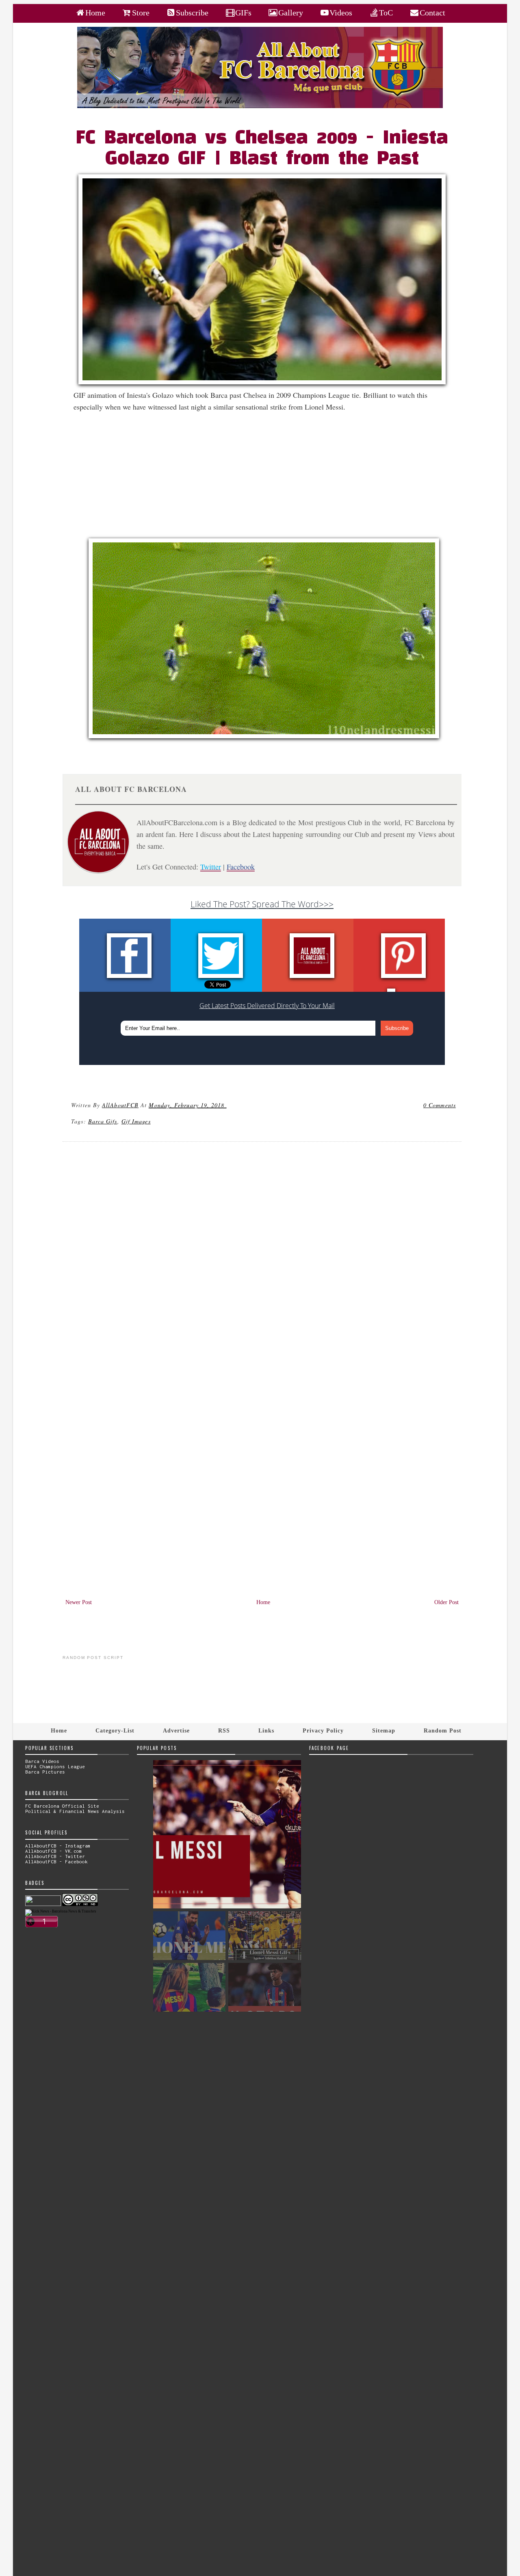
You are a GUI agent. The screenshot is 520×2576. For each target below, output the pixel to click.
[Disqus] (262, 1258)
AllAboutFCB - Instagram (58, 1846)
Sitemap (384, 1730)
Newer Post (79, 1602)
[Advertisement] (267, 478)
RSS (224, 1730)
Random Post (443, 1730)
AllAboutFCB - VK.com (54, 1851)
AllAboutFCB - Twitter (55, 1856)
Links (266, 1730)
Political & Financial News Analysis (75, 1811)
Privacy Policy (323, 1730)
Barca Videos (42, 1761)
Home (263, 1602)
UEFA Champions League (55, 1766)
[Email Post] (228, 1105)
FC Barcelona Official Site (62, 1806)
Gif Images (136, 1121)
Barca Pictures (45, 1772)
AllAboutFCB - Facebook (56, 1862)
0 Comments (440, 1105)
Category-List (115, 1730)
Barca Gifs (103, 1121)
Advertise (176, 1730)
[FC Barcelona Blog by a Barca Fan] (260, 106)
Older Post (446, 1602)
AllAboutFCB (120, 1105)
